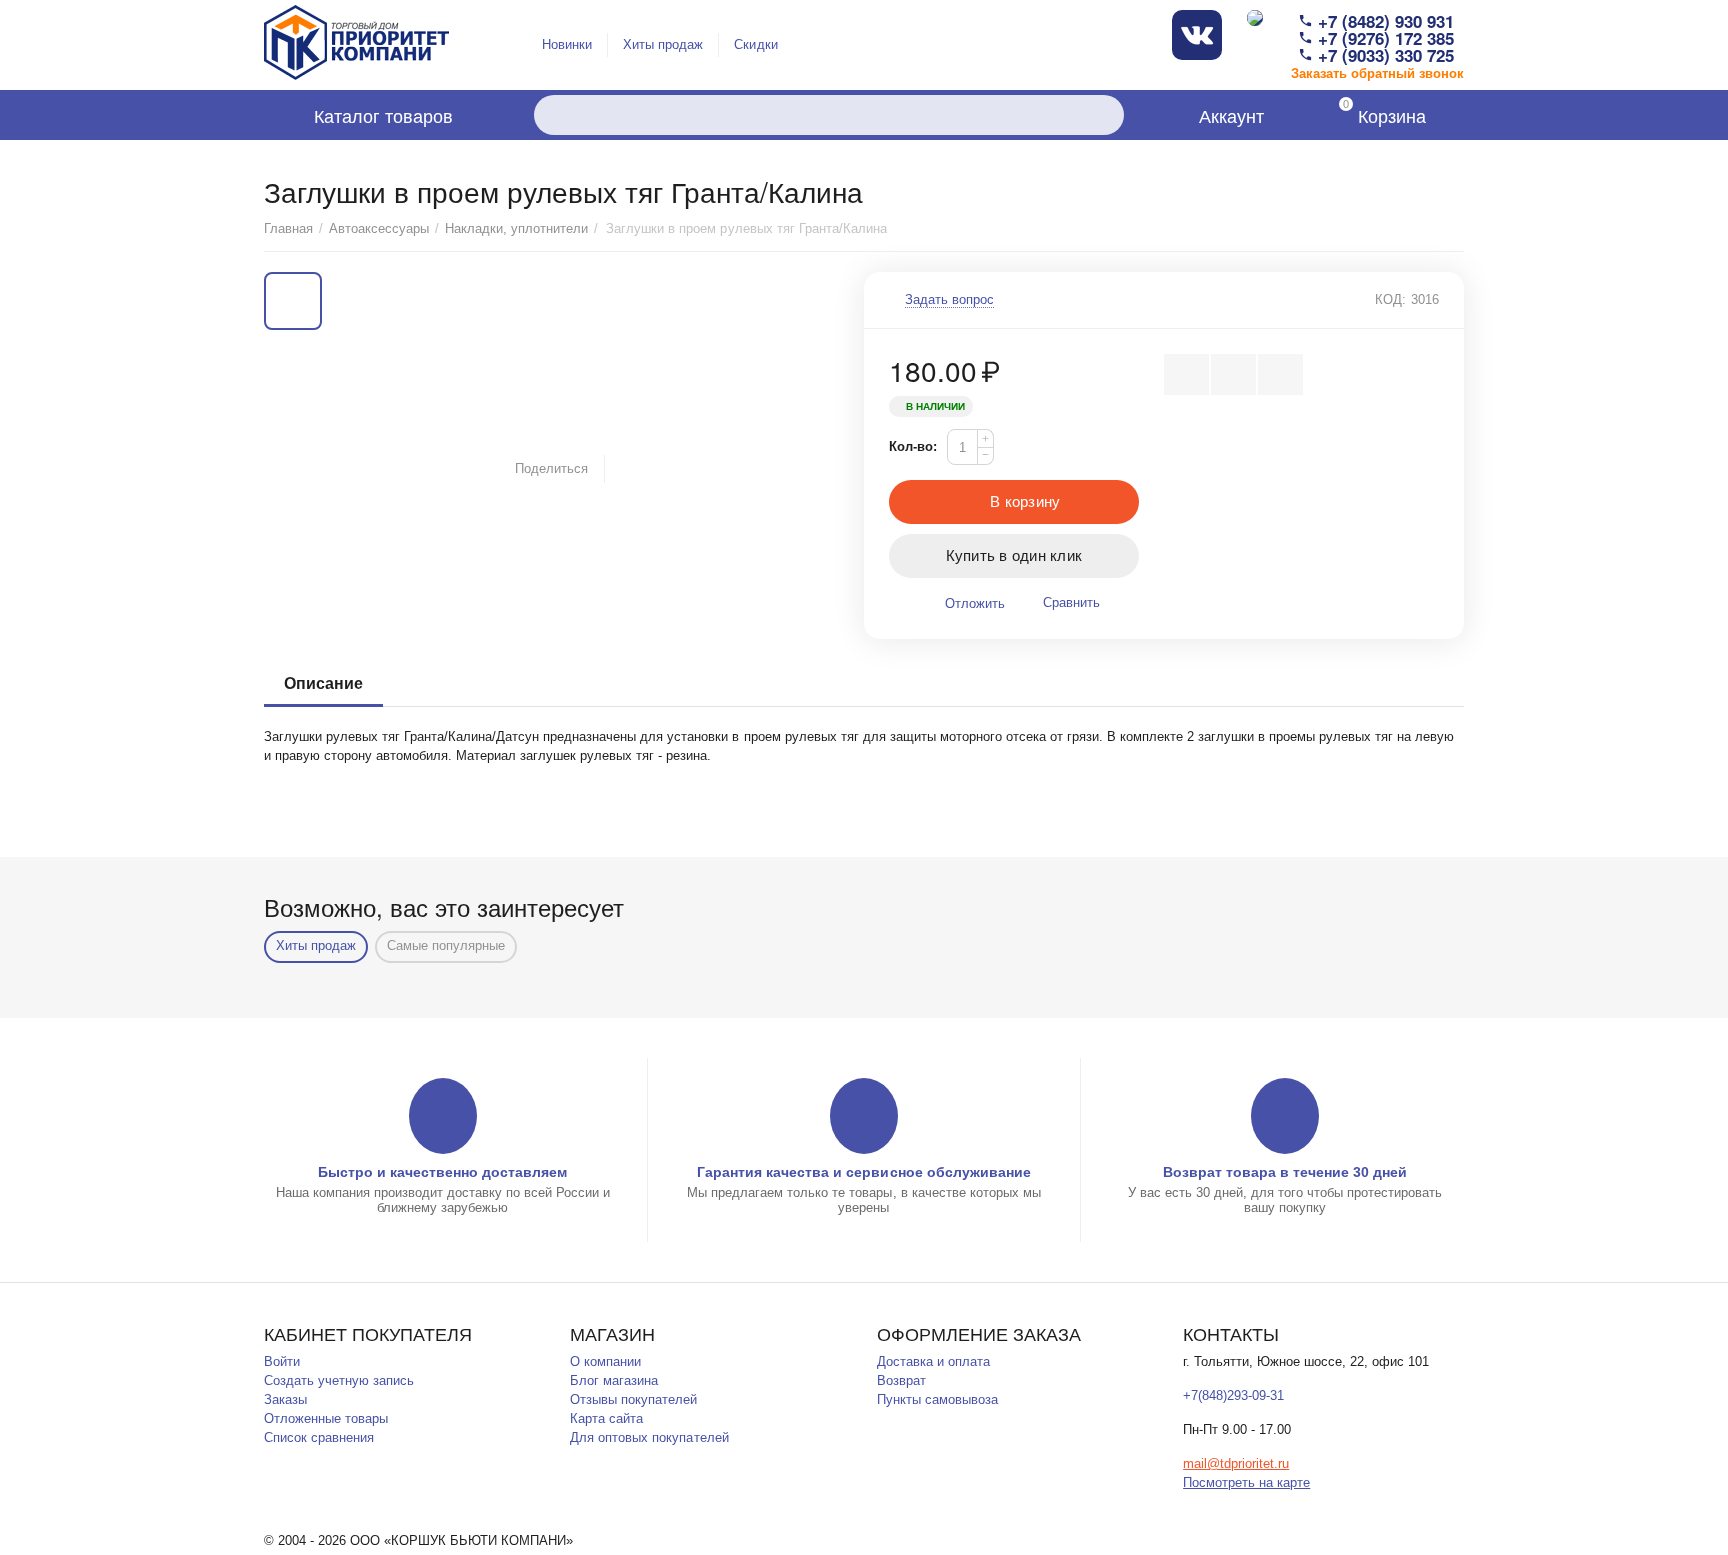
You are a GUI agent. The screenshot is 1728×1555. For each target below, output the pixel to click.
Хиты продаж (663, 44)
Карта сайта (606, 1418)
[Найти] (1104, 115)
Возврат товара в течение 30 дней (1285, 1172)
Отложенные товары (326, 1418)
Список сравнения (319, 1437)
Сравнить (1071, 602)
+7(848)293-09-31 (1233, 1395)
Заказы (285, 1399)
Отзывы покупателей (633, 1399)
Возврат (901, 1380)
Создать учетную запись (339, 1380)
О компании (605, 1361)
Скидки (755, 44)
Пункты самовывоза (937, 1399)
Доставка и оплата (933, 1361)
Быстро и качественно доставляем (442, 1172)
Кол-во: (913, 446)
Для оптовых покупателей (649, 1437)
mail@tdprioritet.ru (1236, 1463)
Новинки (567, 44)
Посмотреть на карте (1246, 1482)
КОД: (1390, 299)
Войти (282, 1361)
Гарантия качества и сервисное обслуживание (863, 1172)
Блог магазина (614, 1380)
